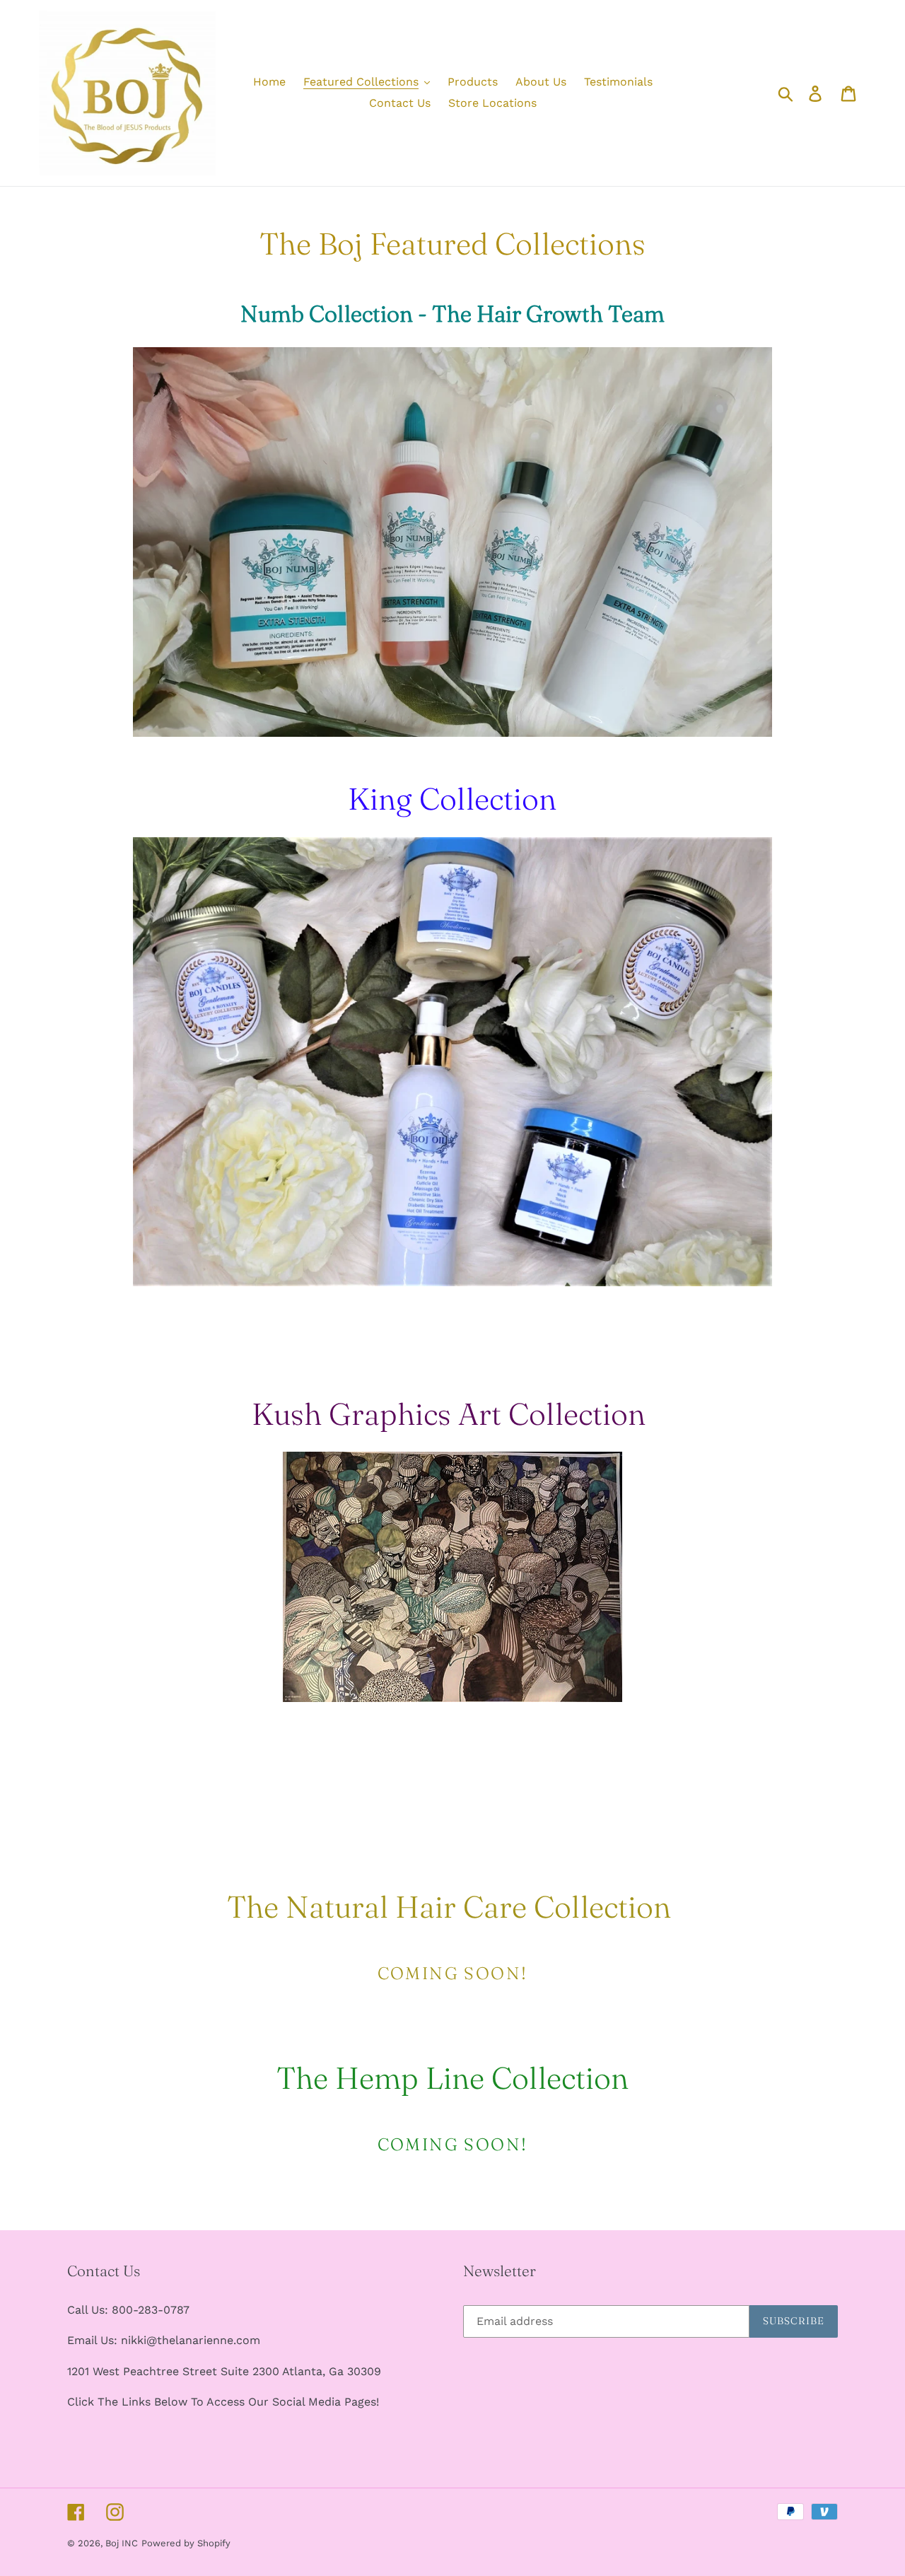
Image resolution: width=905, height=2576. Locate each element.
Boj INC (122, 2543)
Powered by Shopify (186, 2543)
